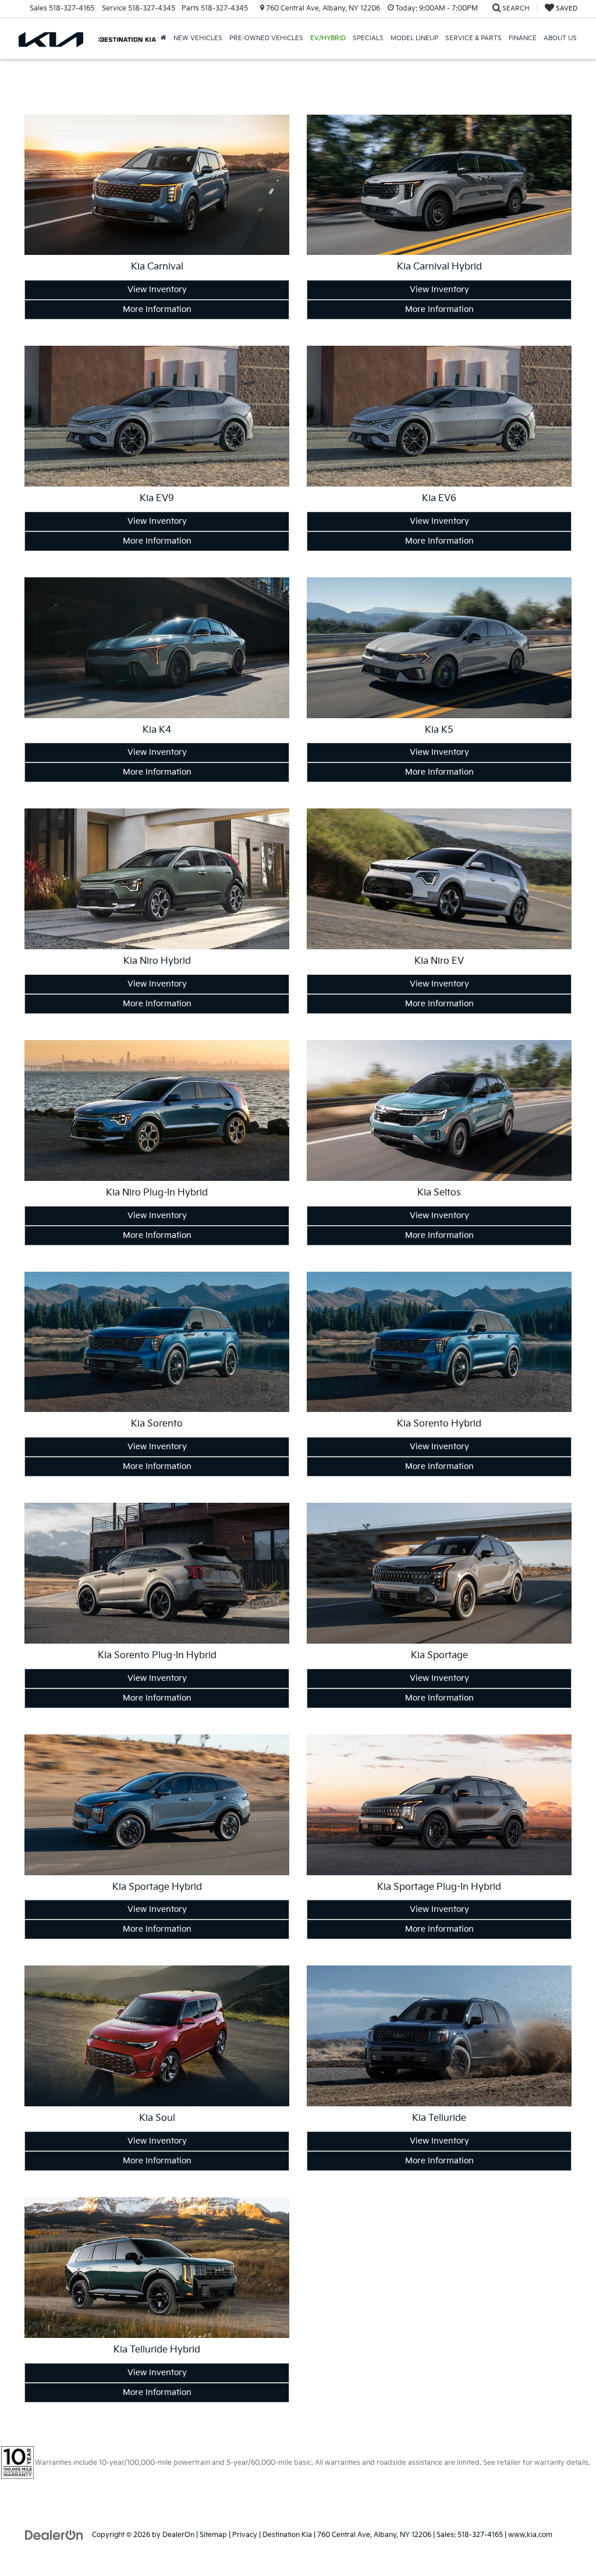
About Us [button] (560, 38)
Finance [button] (523, 38)
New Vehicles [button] (198, 38)
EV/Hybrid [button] (328, 38)
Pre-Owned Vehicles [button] (266, 38)
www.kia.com (530, 2535)
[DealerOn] (54, 2534)
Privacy (245, 2535)
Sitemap (213, 2535)
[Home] (164, 38)
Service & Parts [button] (473, 38)
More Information (157, 309)
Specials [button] (368, 38)
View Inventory (157, 290)
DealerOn (178, 2535)
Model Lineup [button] (414, 38)
